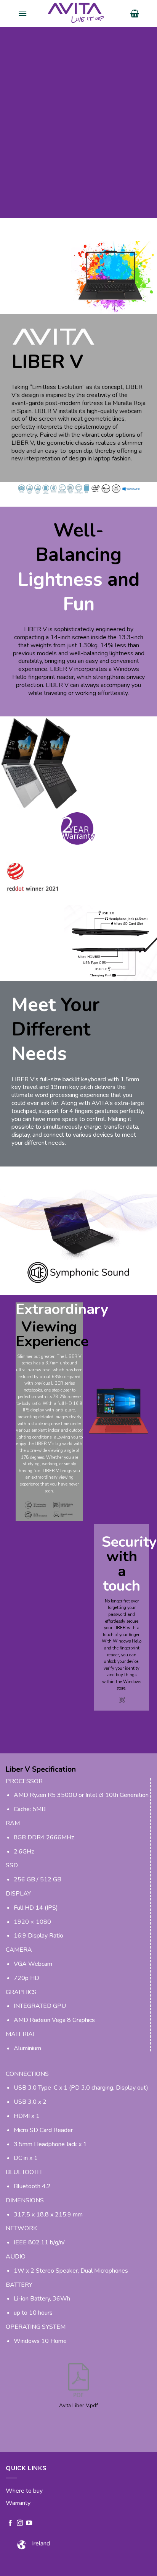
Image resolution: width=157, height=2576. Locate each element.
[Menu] (22, 13)
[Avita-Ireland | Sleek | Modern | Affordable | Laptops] (78, 13)
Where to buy (24, 2491)
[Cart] (135, 13)
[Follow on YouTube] (29, 2523)
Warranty (18, 2503)
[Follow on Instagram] (20, 2523)
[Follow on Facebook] (10, 2523)
